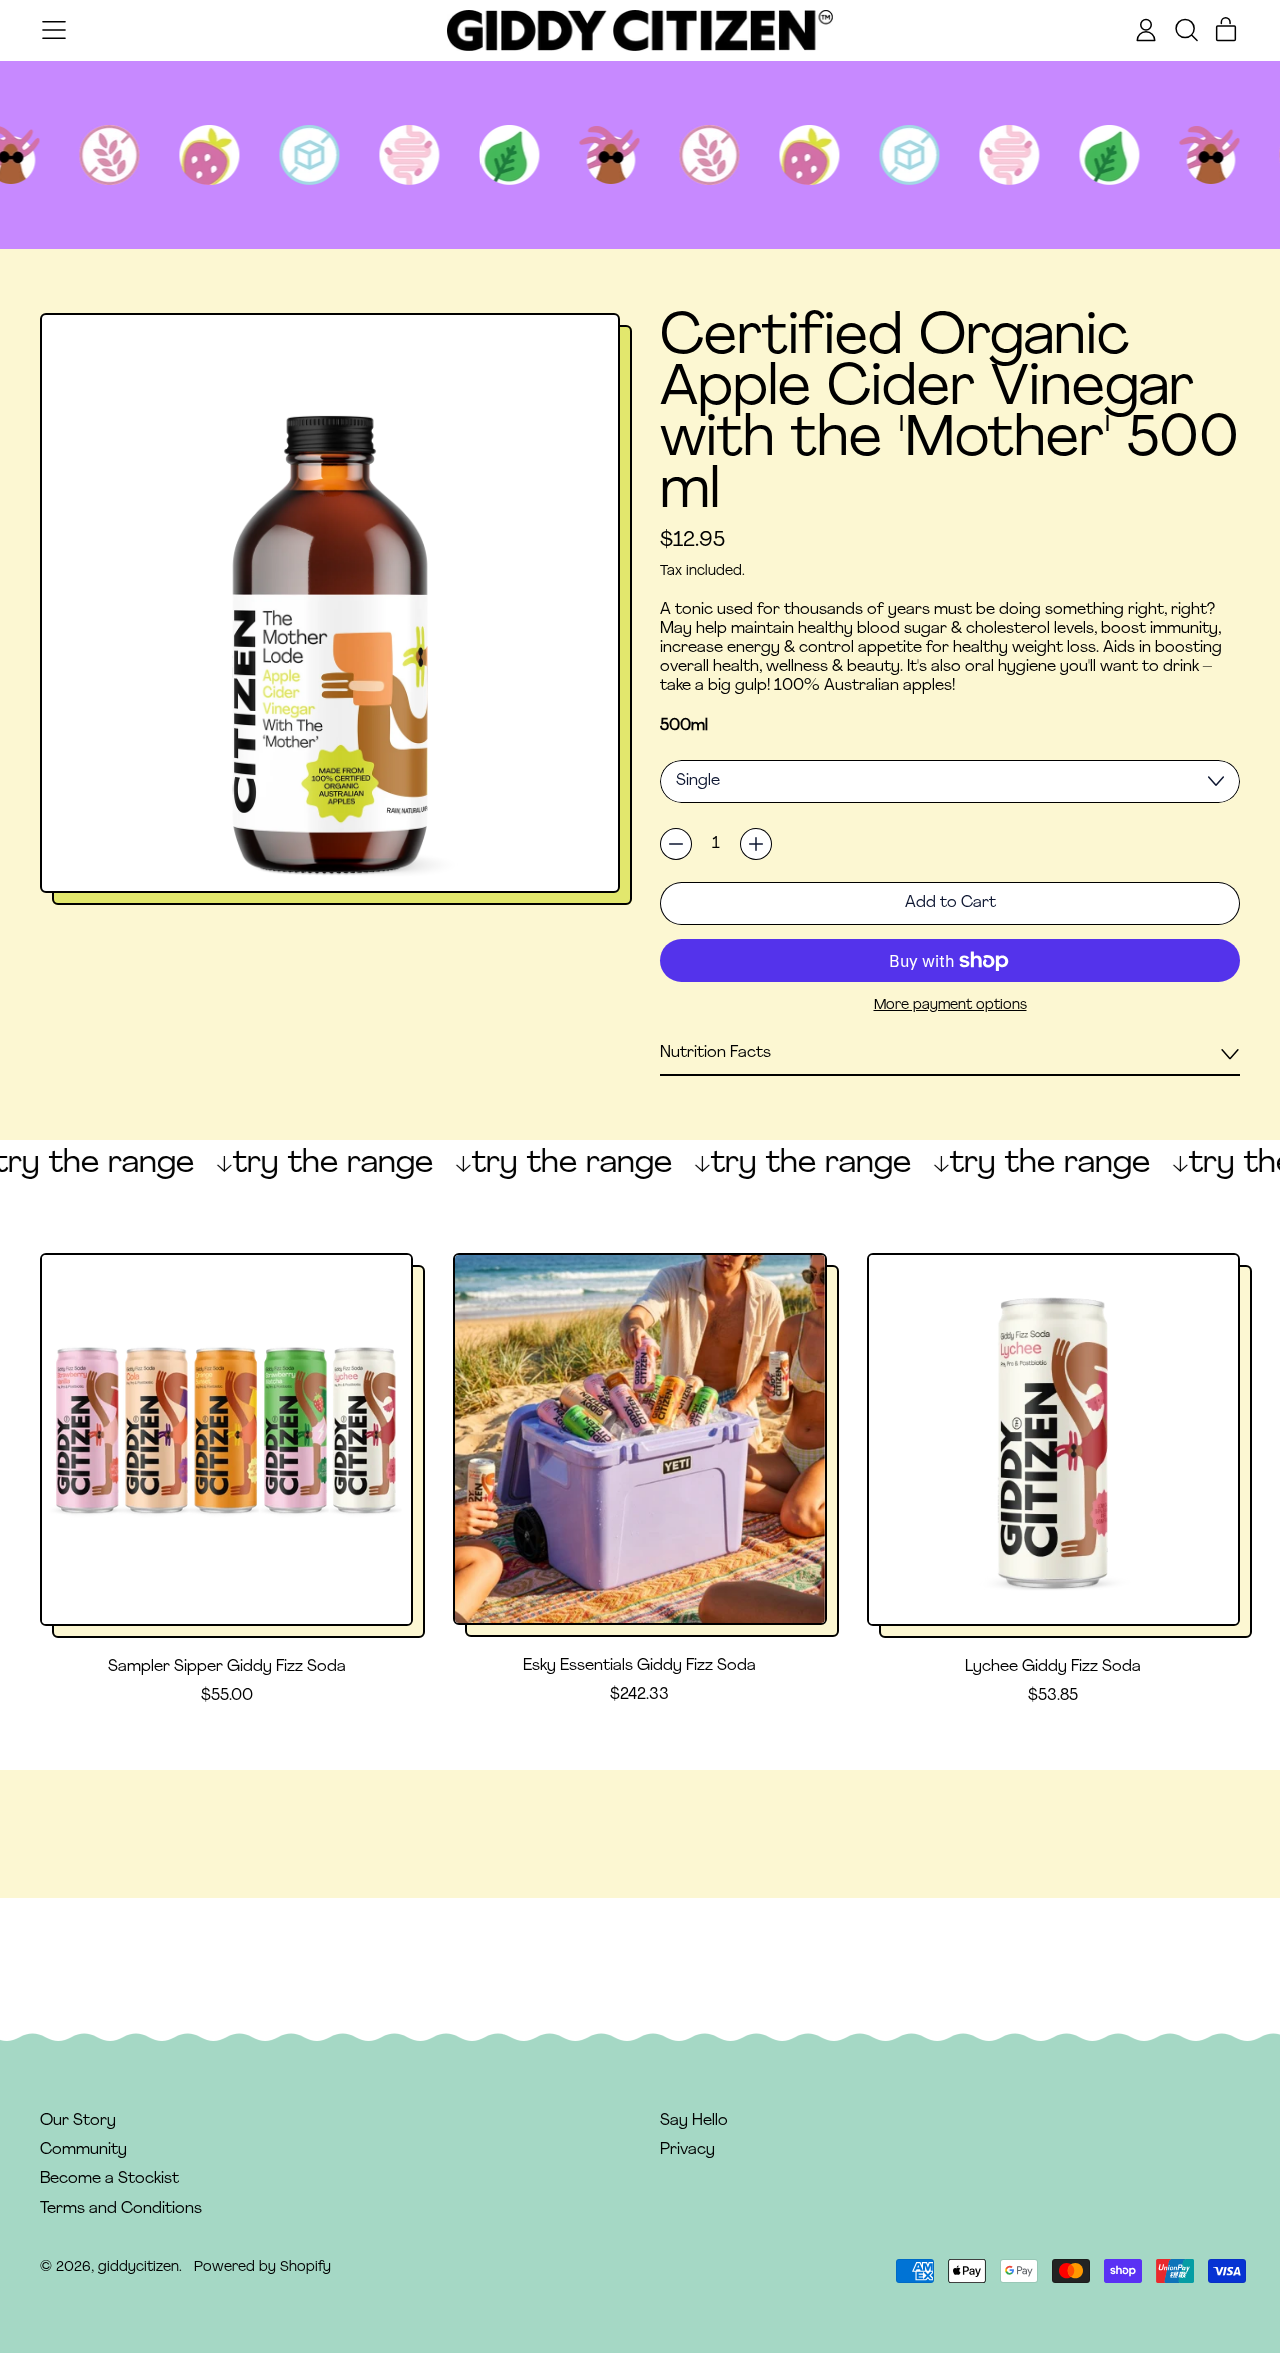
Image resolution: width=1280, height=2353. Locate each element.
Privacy (687, 2150)
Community (83, 2150)
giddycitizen (138, 2267)
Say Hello (694, 2121)
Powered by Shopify (262, 2267)
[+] (756, 844)
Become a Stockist (109, 2179)
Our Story (78, 2121)
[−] (676, 844)
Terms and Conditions (121, 2209)
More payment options (950, 1005)
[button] (1186, 30)
